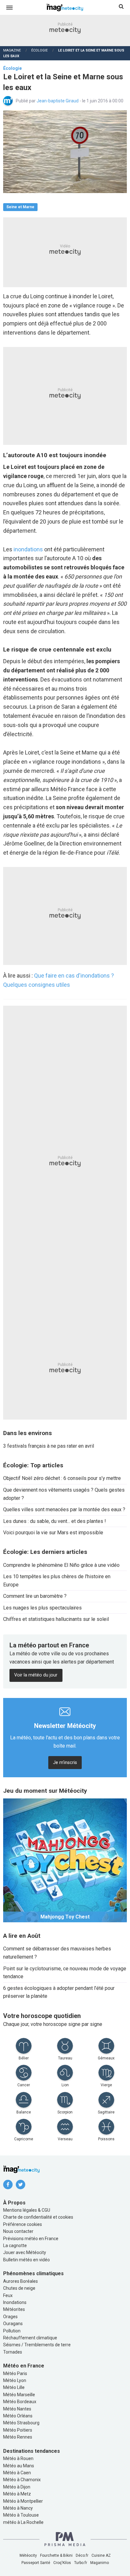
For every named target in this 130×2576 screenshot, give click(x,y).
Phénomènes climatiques (33, 2273)
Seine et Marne (20, 207)
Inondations (15, 2302)
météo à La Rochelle (23, 2522)
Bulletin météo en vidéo (27, 2260)
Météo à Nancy (18, 2508)
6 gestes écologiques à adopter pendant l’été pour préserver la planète (59, 1992)
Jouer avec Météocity (25, 2252)
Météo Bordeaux (20, 2402)
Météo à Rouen (18, 2458)
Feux (8, 2295)
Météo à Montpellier (23, 2501)
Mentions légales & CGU (27, 2210)
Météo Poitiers (18, 2430)
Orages (10, 2317)
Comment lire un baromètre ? (35, 1596)
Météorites (14, 2309)
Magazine (12, 50)
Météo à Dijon (17, 2487)
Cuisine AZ (101, 2555)
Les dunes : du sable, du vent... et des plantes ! (55, 1521)
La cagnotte (15, 2246)
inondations (28, 549)
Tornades (13, 2352)
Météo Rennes (18, 2437)
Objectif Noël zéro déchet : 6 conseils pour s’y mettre (62, 1478)
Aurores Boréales (21, 2281)
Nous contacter (18, 2231)
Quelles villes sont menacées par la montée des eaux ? (64, 1509)
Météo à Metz (17, 2494)
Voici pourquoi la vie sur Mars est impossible (53, 1533)
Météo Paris (15, 2373)
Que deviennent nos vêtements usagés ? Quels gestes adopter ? (64, 1494)
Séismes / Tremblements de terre (37, 2345)
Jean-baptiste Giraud (58, 101)
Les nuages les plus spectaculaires (42, 1608)
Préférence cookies (23, 2224)
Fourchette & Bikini (56, 2555)
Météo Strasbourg (21, 2423)
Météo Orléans (18, 2416)
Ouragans (13, 2324)
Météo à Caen (17, 2473)
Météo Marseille (19, 2395)
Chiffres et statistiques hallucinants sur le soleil (56, 1619)
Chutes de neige (19, 2288)
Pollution (12, 2331)
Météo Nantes (17, 2409)
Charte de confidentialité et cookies (38, 2217)
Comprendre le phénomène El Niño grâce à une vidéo (61, 1565)
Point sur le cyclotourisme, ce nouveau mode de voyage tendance (65, 1973)
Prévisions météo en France (31, 2239)
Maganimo (100, 2563)
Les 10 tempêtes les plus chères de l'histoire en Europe (57, 1581)
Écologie (39, 50)
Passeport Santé (36, 2563)
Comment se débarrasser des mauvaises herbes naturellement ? (57, 1953)
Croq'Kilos (62, 2563)
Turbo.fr (81, 2563)
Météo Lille (14, 2387)
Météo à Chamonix (22, 2480)
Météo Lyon (15, 2380)
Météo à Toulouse (21, 2515)
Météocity (28, 2555)
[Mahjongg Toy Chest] (65, 1860)
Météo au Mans (19, 2466)
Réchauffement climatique (30, 2338)
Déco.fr (82, 2555)
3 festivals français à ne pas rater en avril (49, 1446)
